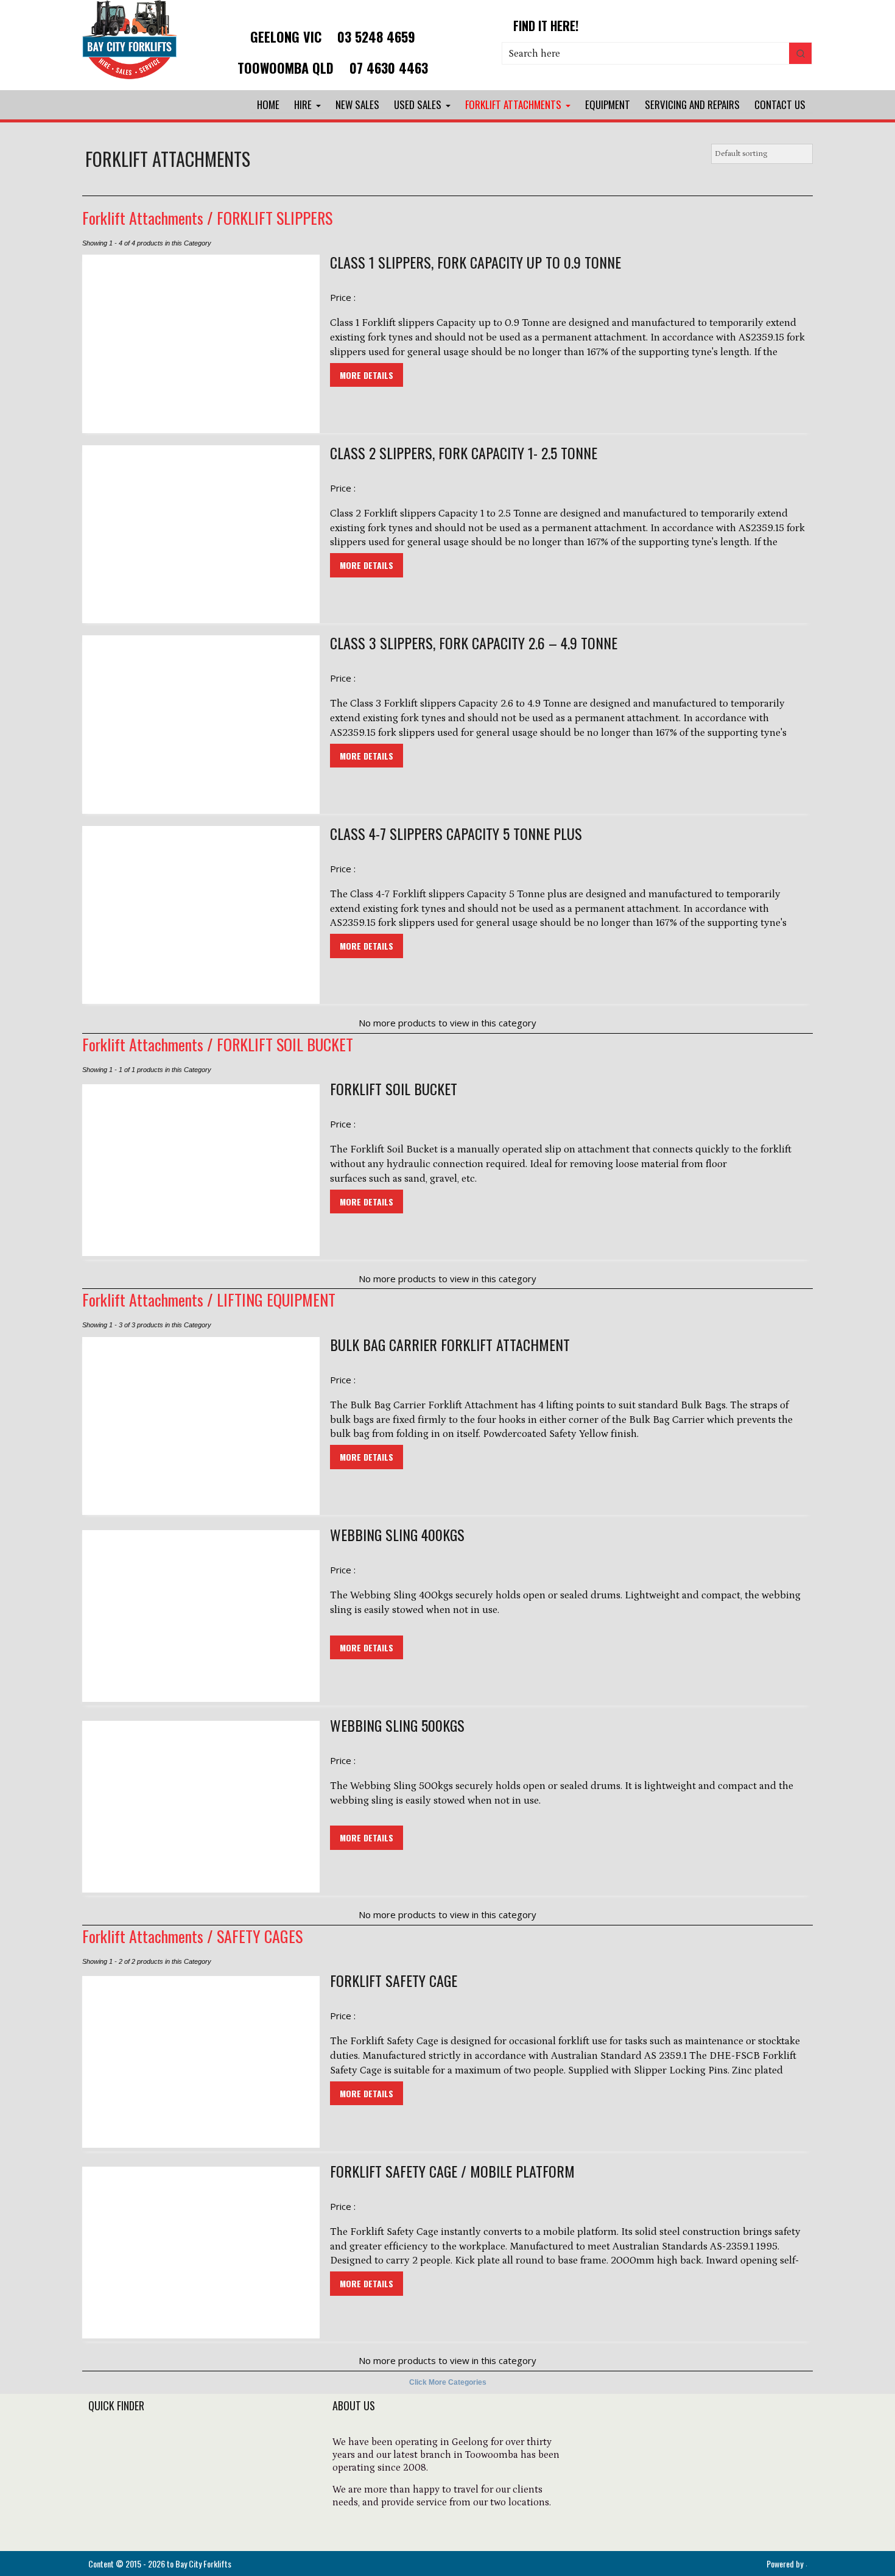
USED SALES (418, 104)
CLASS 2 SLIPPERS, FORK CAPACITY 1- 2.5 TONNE (464, 453)
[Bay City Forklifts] (130, 80)
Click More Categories (448, 2382)
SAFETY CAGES (260, 1936)
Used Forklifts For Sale (142, 2477)
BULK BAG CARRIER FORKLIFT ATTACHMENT (450, 1345)
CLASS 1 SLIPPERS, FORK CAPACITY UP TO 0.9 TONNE (476, 263)
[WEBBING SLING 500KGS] (201, 1807)
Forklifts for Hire (128, 2444)
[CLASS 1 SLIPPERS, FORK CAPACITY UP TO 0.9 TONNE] (201, 344)
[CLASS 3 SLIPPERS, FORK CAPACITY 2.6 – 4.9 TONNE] (201, 725)
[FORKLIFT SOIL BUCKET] (201, 1170)
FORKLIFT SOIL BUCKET (285, 1044)
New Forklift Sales (132, 2460)
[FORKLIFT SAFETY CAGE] (201, 2062)
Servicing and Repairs (692, 104)
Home (268, 104)
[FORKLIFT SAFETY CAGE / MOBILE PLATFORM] (201, 2253)
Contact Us (780, 104)
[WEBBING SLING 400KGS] (201, 1616)
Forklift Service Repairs (144, 2510)
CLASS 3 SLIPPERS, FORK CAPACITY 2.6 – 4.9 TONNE (474, 643)
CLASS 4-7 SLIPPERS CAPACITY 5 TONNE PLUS (456, 834)
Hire (303, 104)
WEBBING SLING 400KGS (397, 1535)
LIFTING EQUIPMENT (276, 1300)
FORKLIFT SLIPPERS (275, 218)
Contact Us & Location (143, 2526)
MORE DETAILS (367, 375)
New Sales (357, 104)
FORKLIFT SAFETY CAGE (394, 1981)
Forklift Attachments (513, 104)
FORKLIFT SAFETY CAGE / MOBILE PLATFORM (452, 2172)
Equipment (608, 104)
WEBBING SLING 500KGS (397, 1726)
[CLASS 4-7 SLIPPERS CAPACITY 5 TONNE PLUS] (201, 915)
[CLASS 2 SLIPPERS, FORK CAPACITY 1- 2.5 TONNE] (201, 535)
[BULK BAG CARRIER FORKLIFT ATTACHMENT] (201, 1426)
